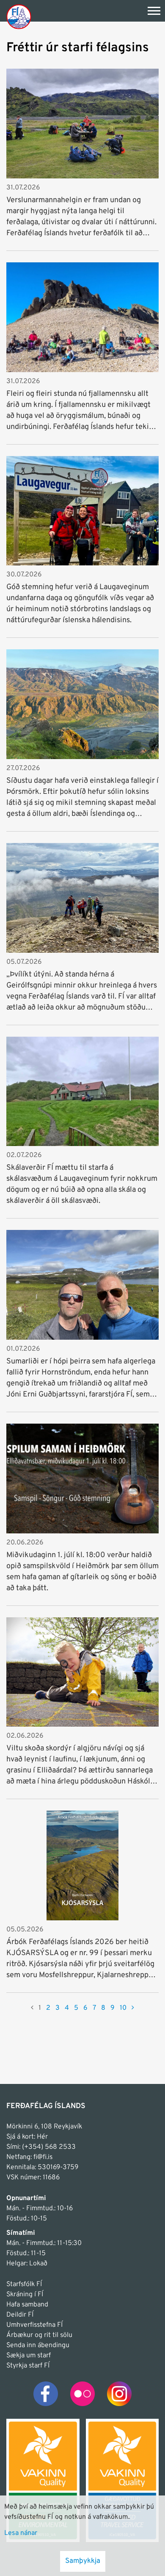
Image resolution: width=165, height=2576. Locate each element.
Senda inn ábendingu (38, 2345)
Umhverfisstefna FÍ (34, 2325)
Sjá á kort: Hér (27, 2137)
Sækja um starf (29, 2356)
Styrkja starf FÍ (28, 2366)
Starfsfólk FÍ (24, 2284)
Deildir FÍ (20, 2315)
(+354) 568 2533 (49, 2147)
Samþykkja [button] (83, 2561)
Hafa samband (27, 2305)
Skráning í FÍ (25, 2295)
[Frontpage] (19, 16)
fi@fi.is (43, 2157)
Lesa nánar (21, 2533)
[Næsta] (133, 2008)
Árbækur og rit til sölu (39, 2335)
